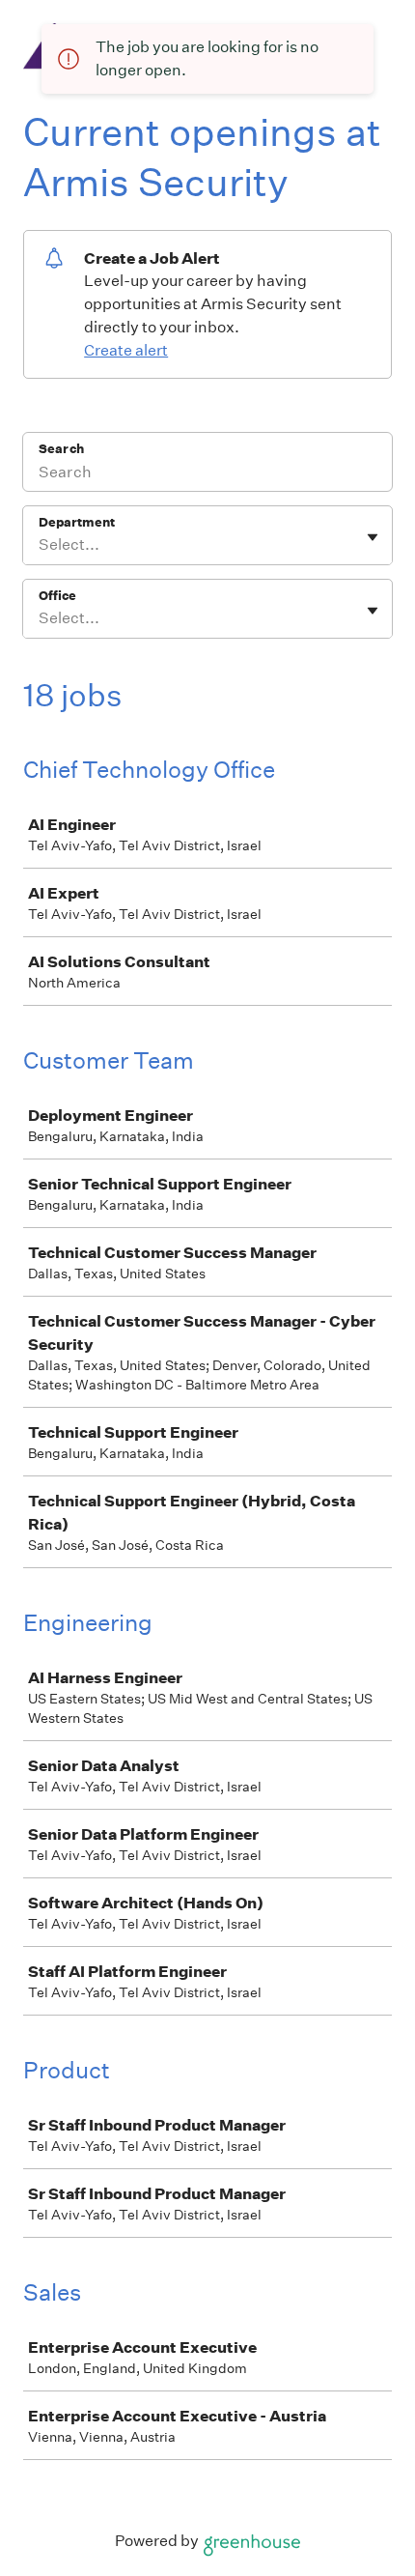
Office (57, 596)
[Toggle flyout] (373, 537)
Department (77, 522)
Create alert (126, 350)
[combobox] (40, 545)
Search (61, 449)
